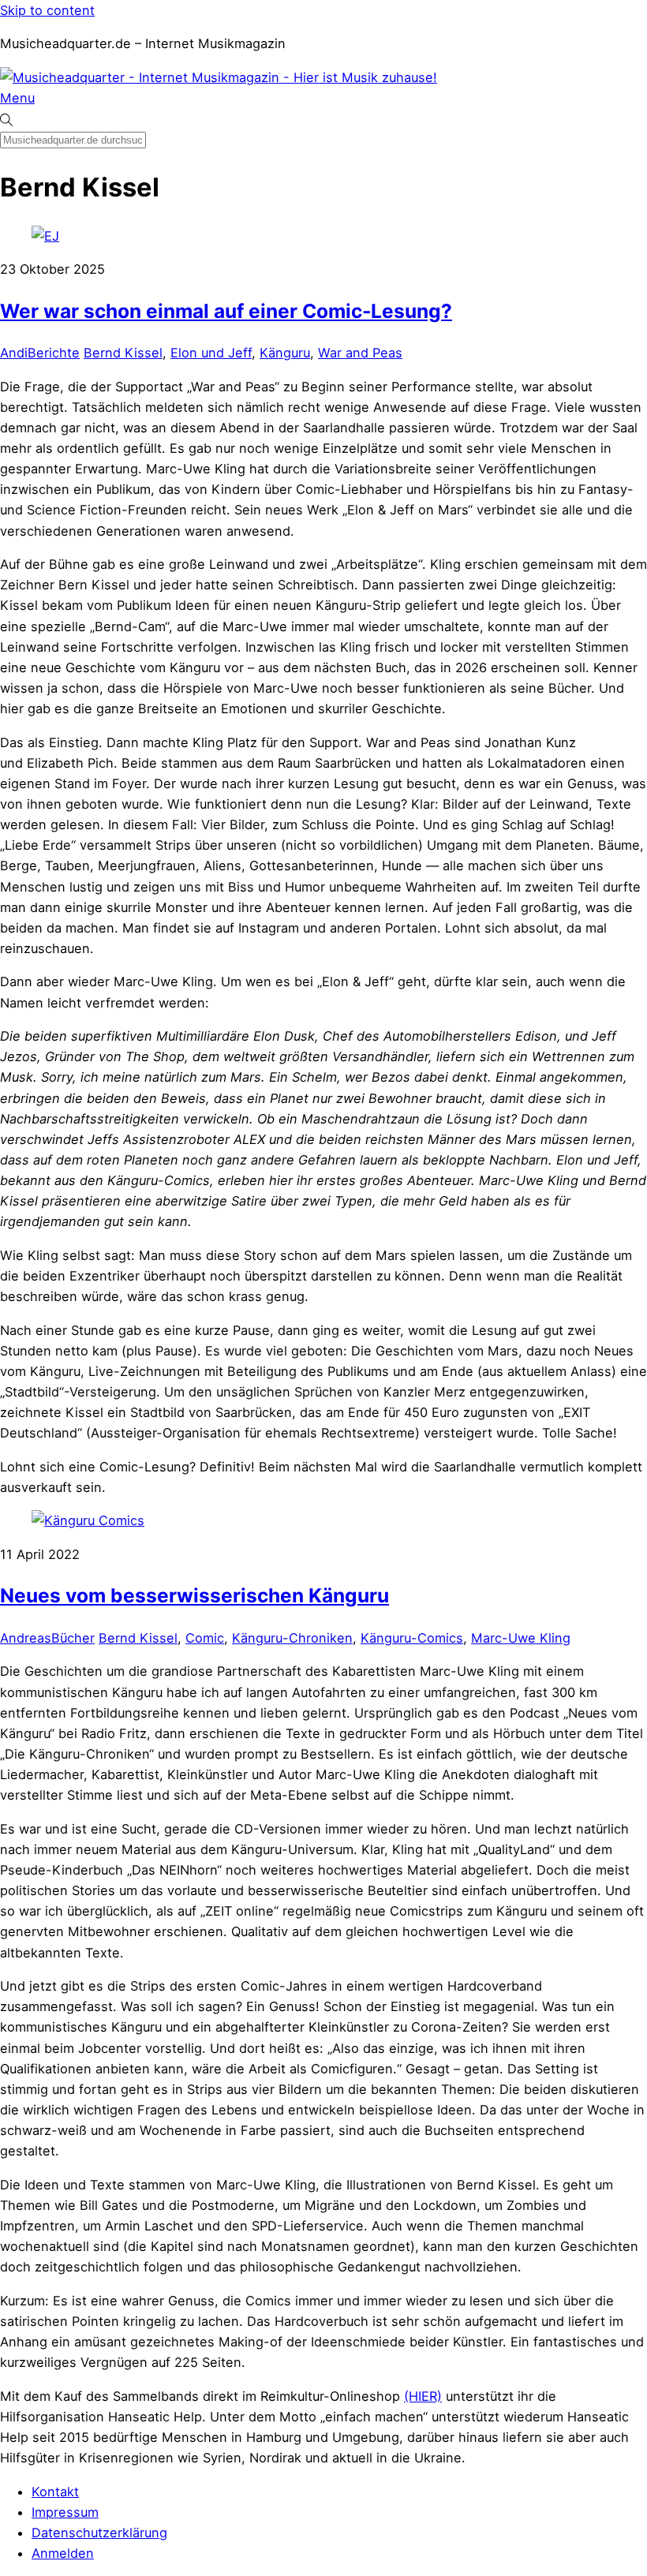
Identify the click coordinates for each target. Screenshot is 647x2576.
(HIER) (423, 2396)
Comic (205, 1638)
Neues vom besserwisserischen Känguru (194, 1595)
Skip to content (47, 10)
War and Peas (360, 353)
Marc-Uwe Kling (521, 1638)
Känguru (285, 353)
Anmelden (63, 2553)
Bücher (73, 1638)
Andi (14, 353)
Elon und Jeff (211, 353)
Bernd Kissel (123, 353)
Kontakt (55, 2492)
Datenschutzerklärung (99, 2533)
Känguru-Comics (412, 1638)
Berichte (54, 353)
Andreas (26, 1638)
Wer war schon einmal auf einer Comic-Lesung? (226, 311)
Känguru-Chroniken (292, 1638)
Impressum (65, 2512)
